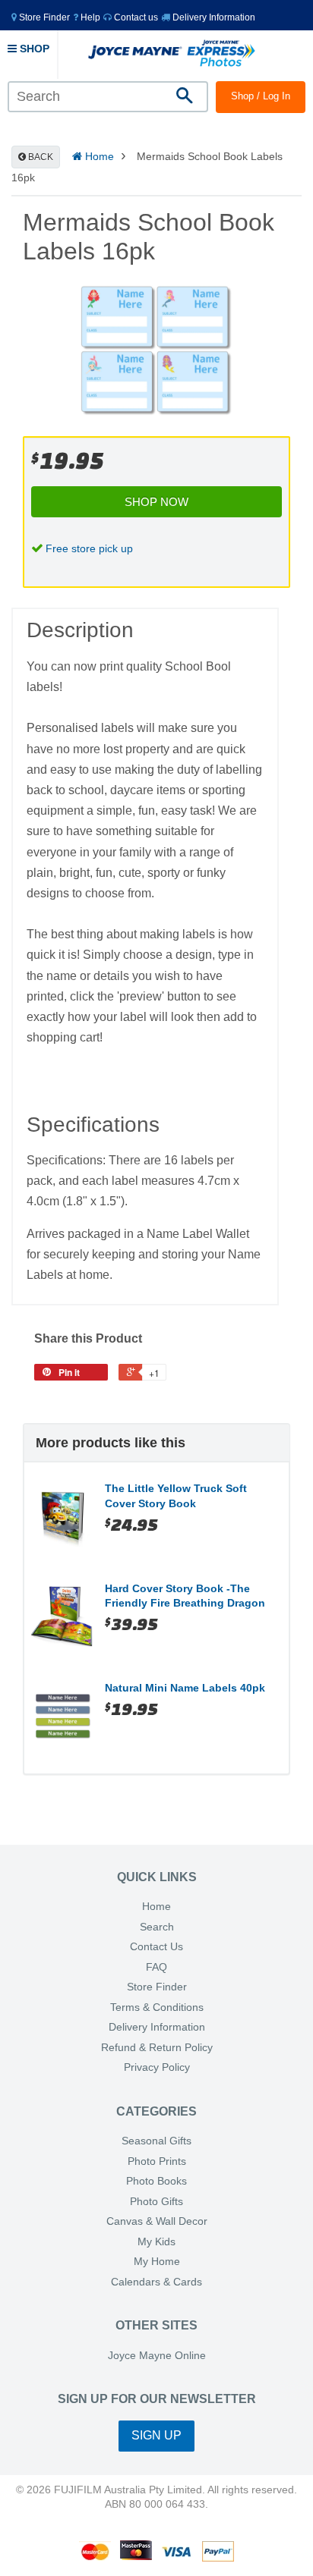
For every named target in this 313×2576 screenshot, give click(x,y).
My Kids (156, 2242)
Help (89, 17)
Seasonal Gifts (156, 2141)
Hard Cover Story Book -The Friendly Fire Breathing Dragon (185, 1596)
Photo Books (156, 2181)
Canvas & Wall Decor (157, 2221)
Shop (33, 49)
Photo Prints (157, 2161)
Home (98, 156)
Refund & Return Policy (157, 2048)
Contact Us (156, 1947)
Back (40, 157)
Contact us (135, 17)
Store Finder (157, 1987)
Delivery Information (213, 17)
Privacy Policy (157, 2067)
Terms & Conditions (157, 2007)
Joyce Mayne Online (157, 2356)
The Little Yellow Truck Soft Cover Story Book (176, 1496)
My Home (157, 2262)
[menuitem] (41, 17)
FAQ (156, 1967)
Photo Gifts (156, 2202)
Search (157, 1927)
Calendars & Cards (156, 2282)
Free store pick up (89, 548)
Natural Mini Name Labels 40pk (185, 1688)
